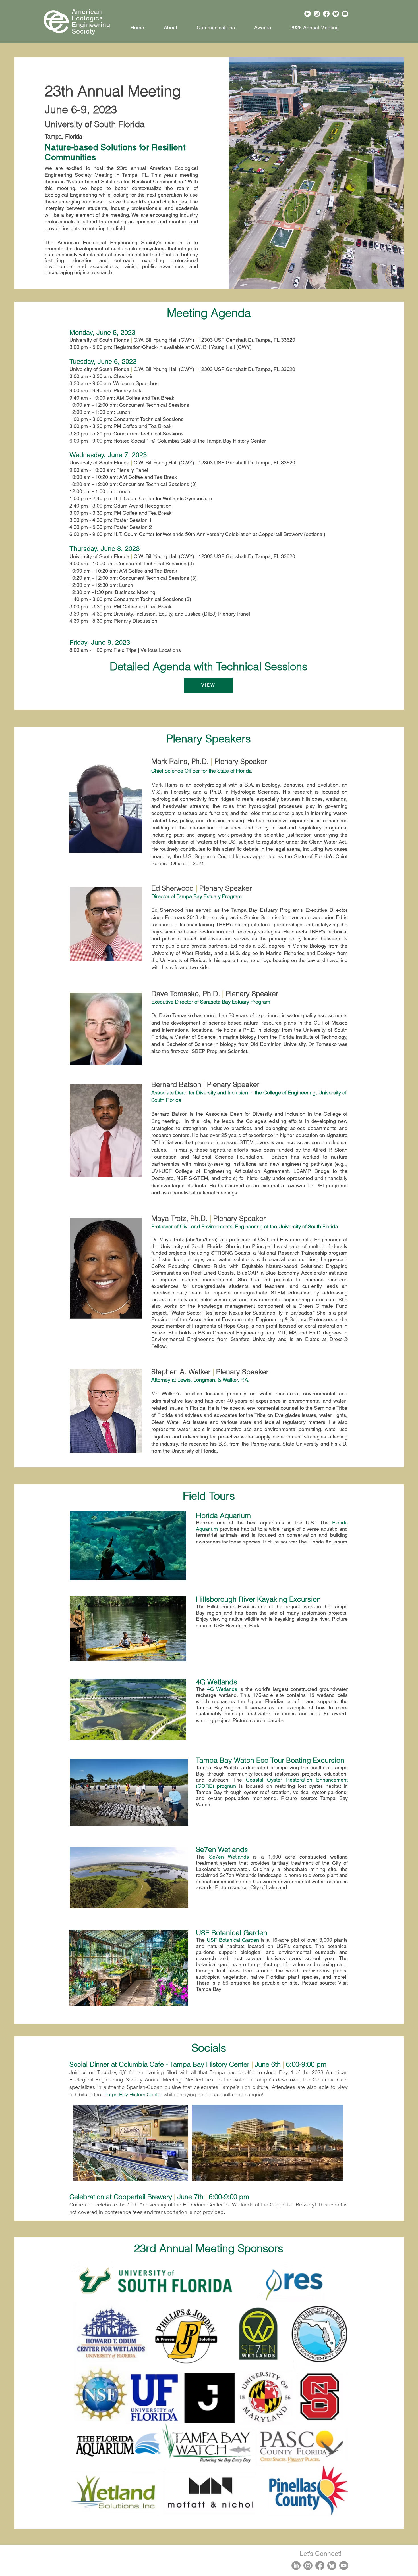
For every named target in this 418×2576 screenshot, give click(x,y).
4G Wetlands (222, 1689)
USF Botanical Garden (233, 1940)
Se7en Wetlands (229, 1857)
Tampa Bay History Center (132, 2094)
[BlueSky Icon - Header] (336, 14)
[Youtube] (345, 14)
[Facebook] (326, 14)
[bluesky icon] (332, 2565)
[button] (263, 25)
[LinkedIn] (308, 14)
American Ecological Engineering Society (91, 21)
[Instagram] (317, 14)
